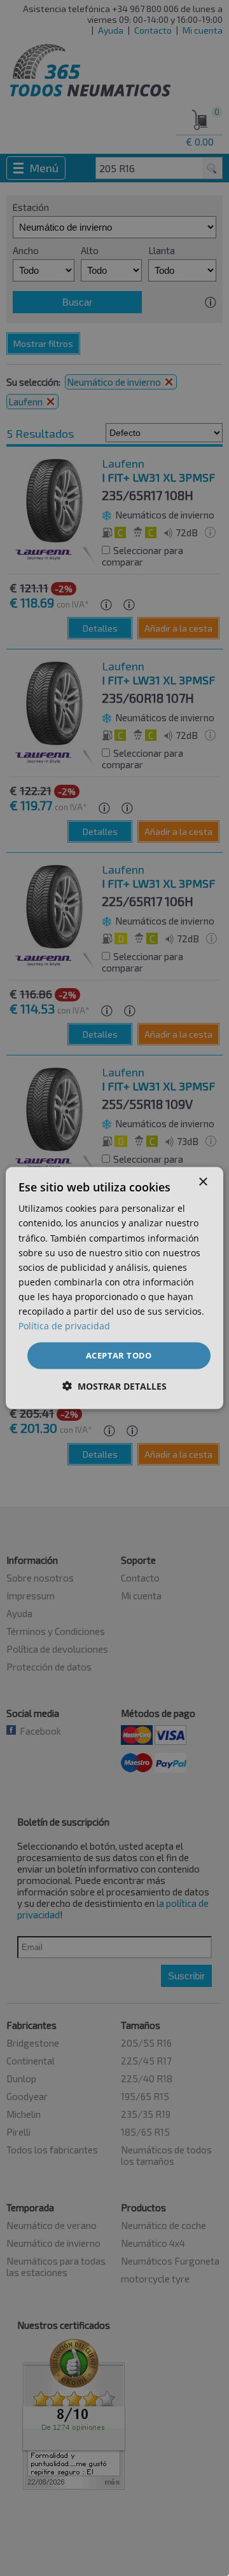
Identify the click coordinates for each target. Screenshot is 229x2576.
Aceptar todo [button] (119, 1355)
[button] (114, 1386)
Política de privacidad (64, 1326)
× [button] (203, 1182)
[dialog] (114, 1288)
